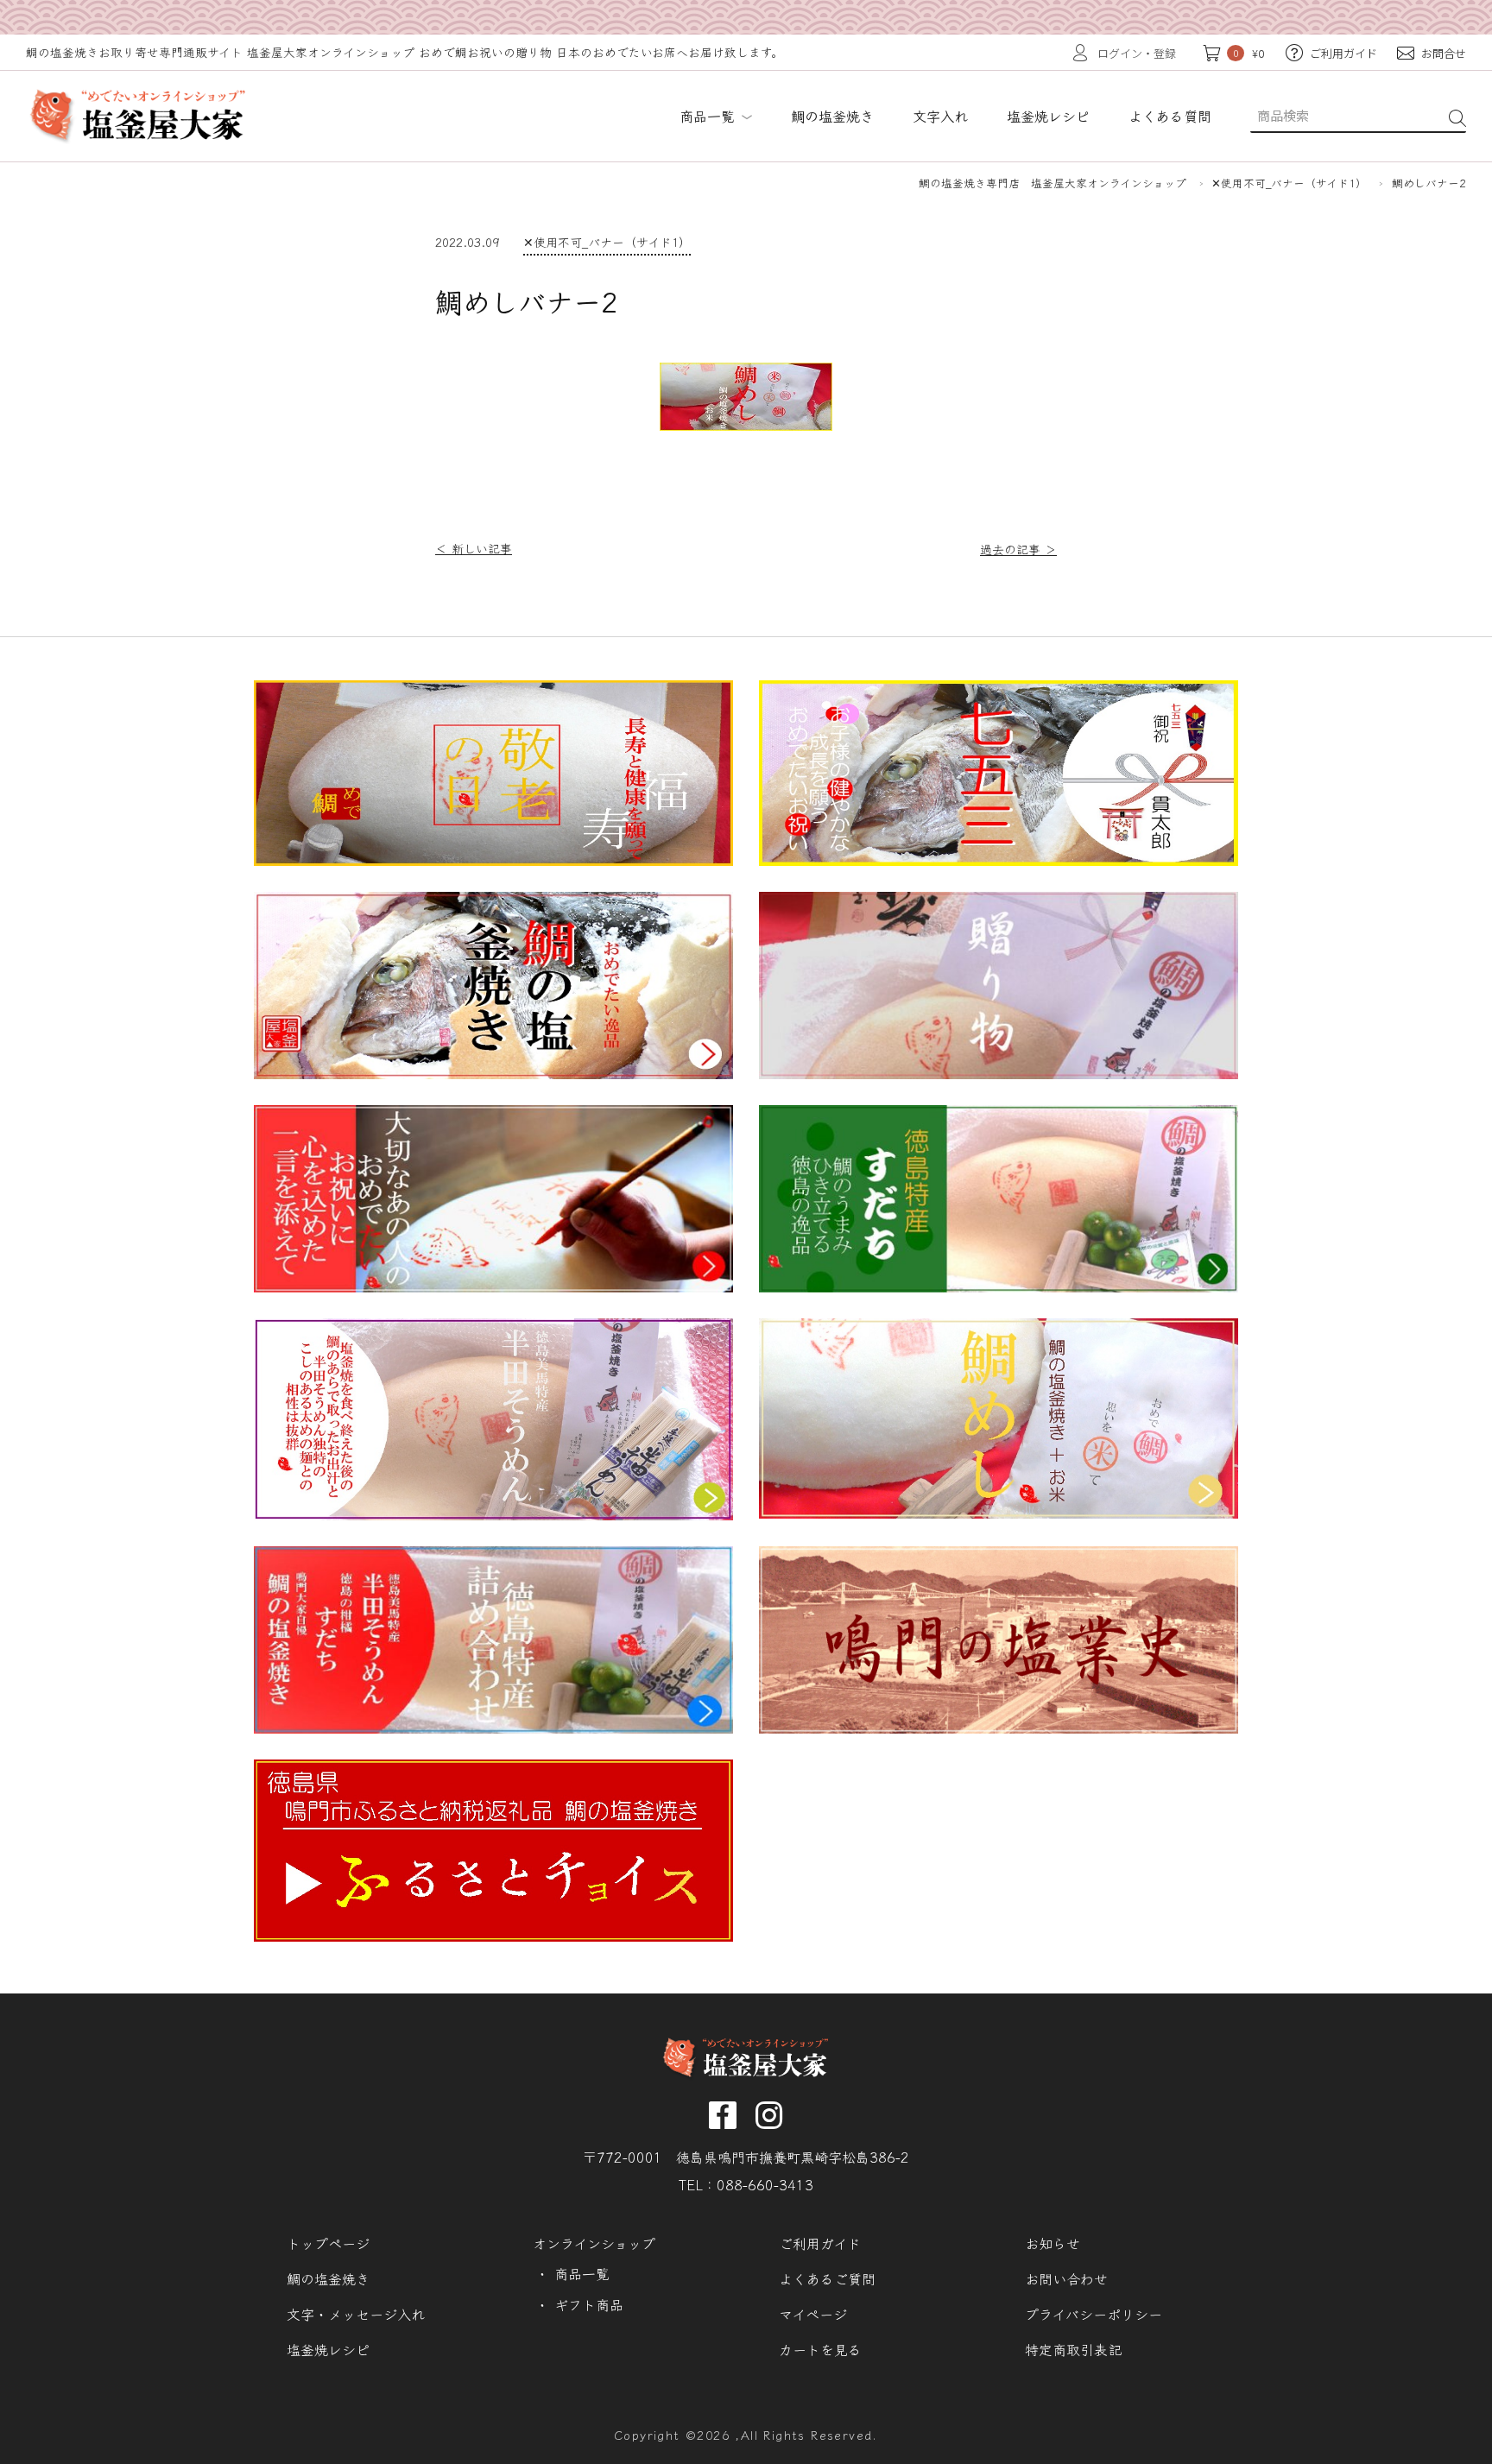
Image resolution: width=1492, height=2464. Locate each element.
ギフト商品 (589, 2305)
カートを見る (820, 2350)
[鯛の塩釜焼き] (493, 1074)
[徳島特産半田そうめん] (493, 1515)
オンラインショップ (594, 2243)
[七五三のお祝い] (999, 860)
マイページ (813, 2314)
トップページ (328, 2243)
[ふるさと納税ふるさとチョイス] (493, 1936)
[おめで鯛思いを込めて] (999, 1513)
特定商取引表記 (1073, 2350)
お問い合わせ (1066, 2279)
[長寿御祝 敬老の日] (493, 860)
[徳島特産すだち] (999, 1287)
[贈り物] (999, 1074)
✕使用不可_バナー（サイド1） (607, 242)
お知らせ (1053, 2243)
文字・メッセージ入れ (356, 2314)
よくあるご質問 (827, 2279)
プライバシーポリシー (1094, 2314)
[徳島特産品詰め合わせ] (493, 1728)
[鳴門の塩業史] (999, 1728)
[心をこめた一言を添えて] (493, 1287)
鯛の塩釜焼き (328, 2279)
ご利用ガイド (820, 2243)
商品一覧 (711, 116)
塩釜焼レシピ (328, 2350)
